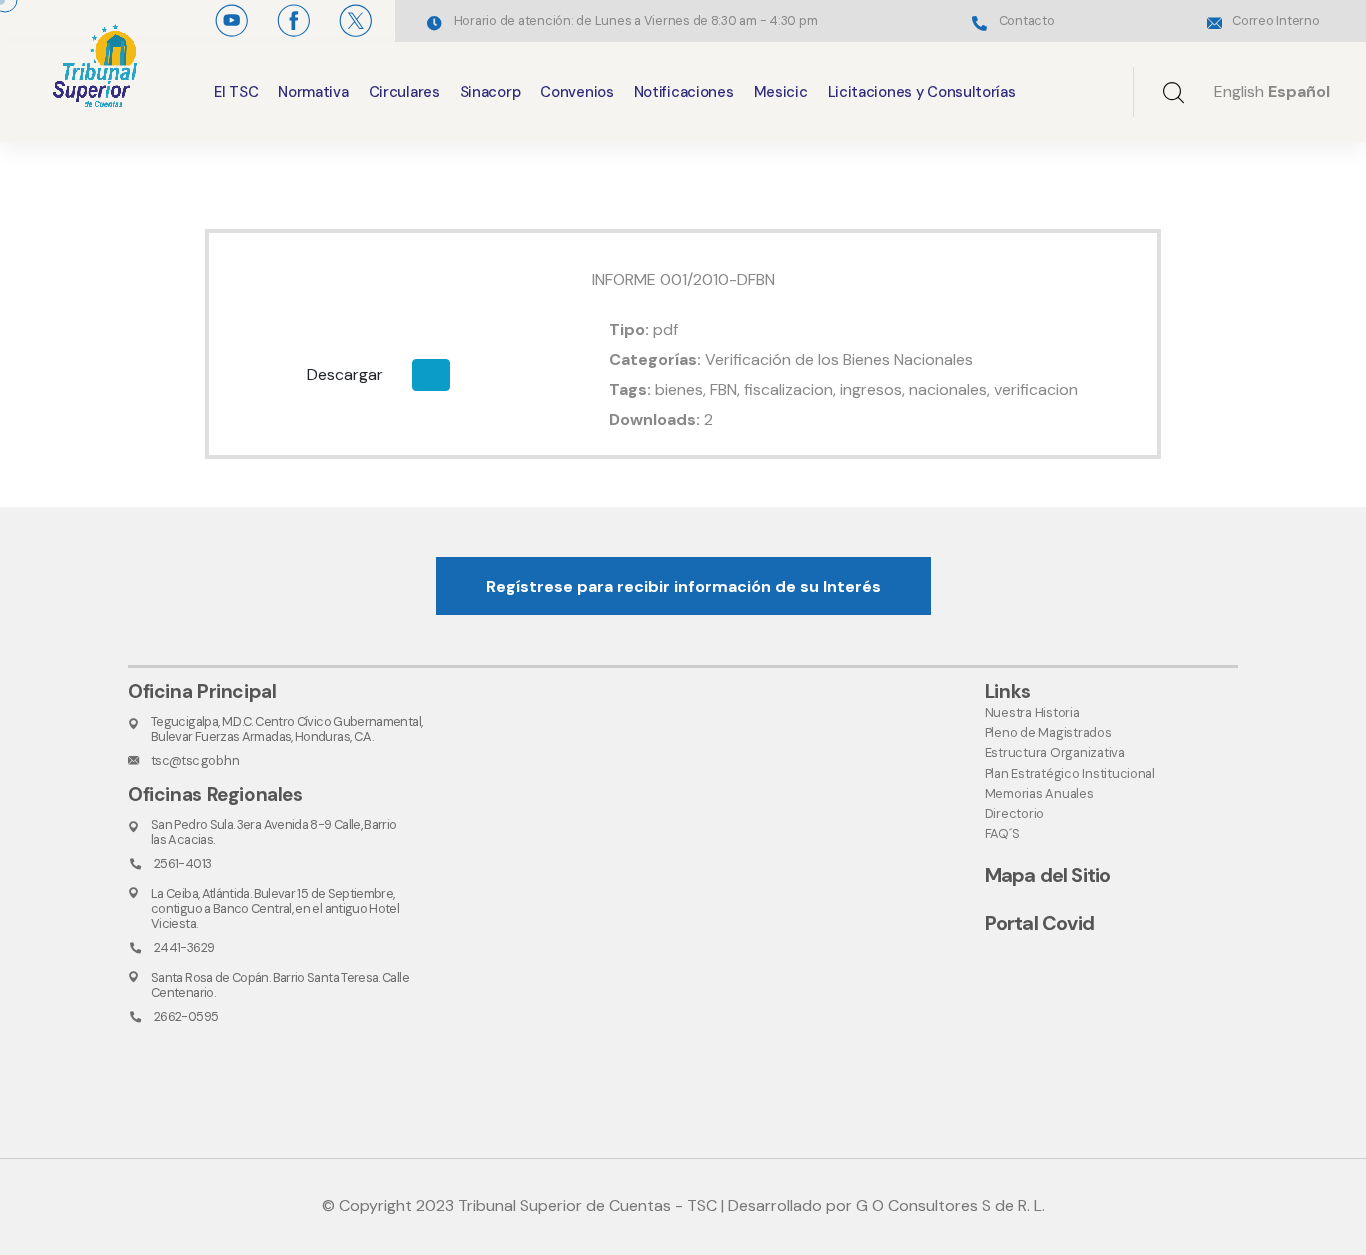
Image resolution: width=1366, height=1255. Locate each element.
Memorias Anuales (1039, 793)
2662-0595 (186, 1016)
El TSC (236, 92)
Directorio (1014, 813)
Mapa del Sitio (1048, 875)
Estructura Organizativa (1055, 752)
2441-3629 (184, 947)
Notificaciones (684, 92)
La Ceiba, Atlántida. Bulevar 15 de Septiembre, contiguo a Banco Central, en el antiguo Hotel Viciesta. (275, 909)
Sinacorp (490, 92)
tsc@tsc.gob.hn (195, 760)
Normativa (313, 92)
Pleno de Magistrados (1048, 732)
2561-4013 (182, 863)
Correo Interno (1275, 20)
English (1239, 91)
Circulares (404, 92)
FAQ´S (1002, 833)
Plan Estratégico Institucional (1070, 773)
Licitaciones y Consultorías (922, 92)
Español (1299, 91)
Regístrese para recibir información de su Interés (683, 586)
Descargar (345, 374)
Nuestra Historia (1032, 712)
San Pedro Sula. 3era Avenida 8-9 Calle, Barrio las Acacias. (274, 832)
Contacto (1027, 20)
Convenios (576, 92)
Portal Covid (1039, 923)
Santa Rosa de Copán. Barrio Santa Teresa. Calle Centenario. (280, 985)
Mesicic (781, 92)
